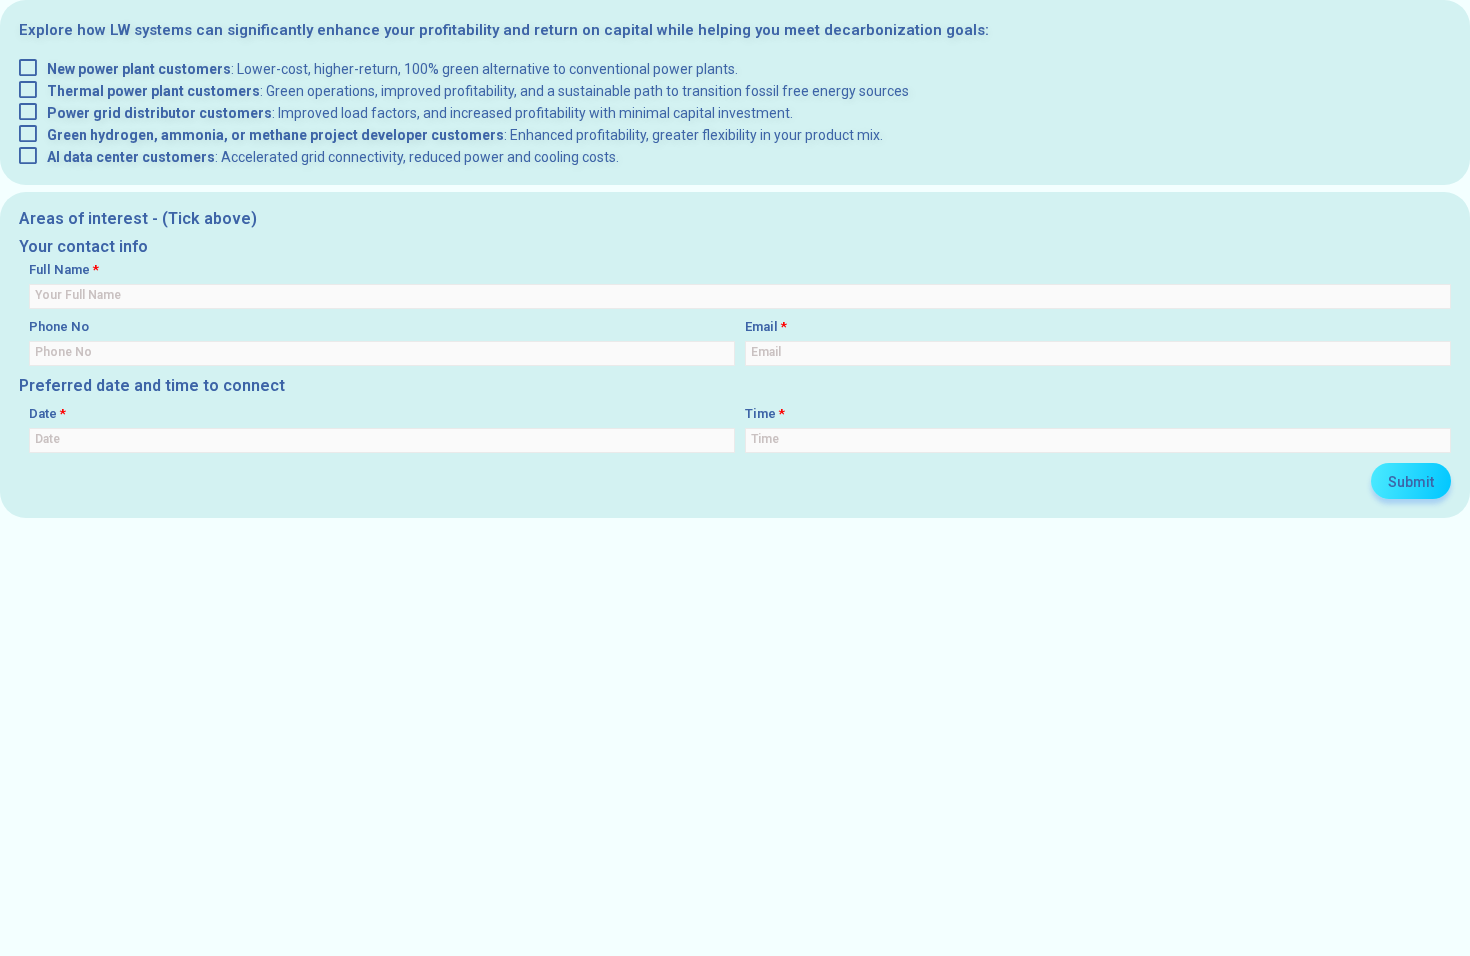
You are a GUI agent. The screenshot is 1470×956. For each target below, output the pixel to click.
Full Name (64, 269)
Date (47, 413)
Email (766, 326)
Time (765, 413)
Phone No (59, 326)
